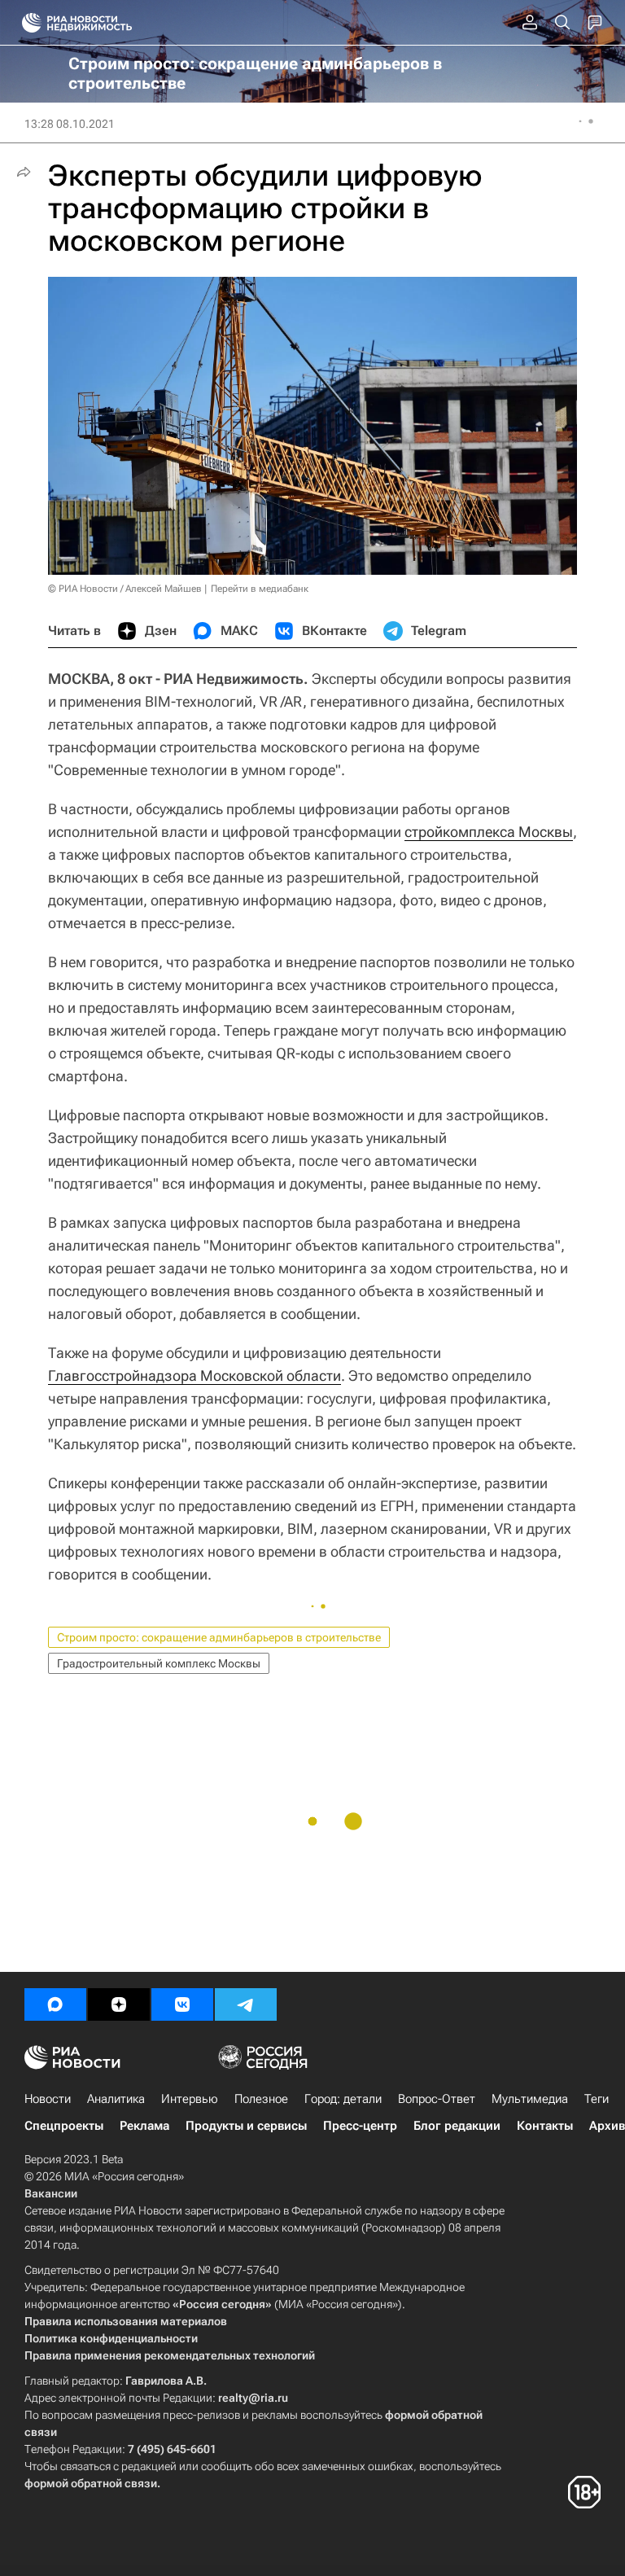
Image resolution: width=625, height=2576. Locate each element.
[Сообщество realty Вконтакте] (182, 2004)
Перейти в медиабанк (260, 589)
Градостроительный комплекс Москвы (159, 1663)
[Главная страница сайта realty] (106, 23)
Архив (607, 2126)
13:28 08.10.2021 (70, 124)
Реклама (144, 2126)
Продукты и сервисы (246, 2126)
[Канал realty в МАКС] (55, 2004)
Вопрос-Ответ (437, 2099)
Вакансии (51, 2193)
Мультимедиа (530, 2099)
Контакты (545, 2126)
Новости (48, 2099)
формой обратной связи (91, 2483)
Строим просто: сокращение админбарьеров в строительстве (219, 1637)
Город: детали (343, 2099)
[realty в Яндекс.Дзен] (119, 2004)
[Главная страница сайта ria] (26, 23)
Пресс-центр (360, 2126)
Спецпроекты (64, 2126)
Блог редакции (457, 2126)
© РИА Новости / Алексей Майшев (125, 589)
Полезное (261, 2099)
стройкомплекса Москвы (489, 832)
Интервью (190, 2099)
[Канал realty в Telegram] (246, 2004)
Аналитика (116, 2099)
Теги (597, 2099)
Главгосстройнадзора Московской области (194, 1376)
